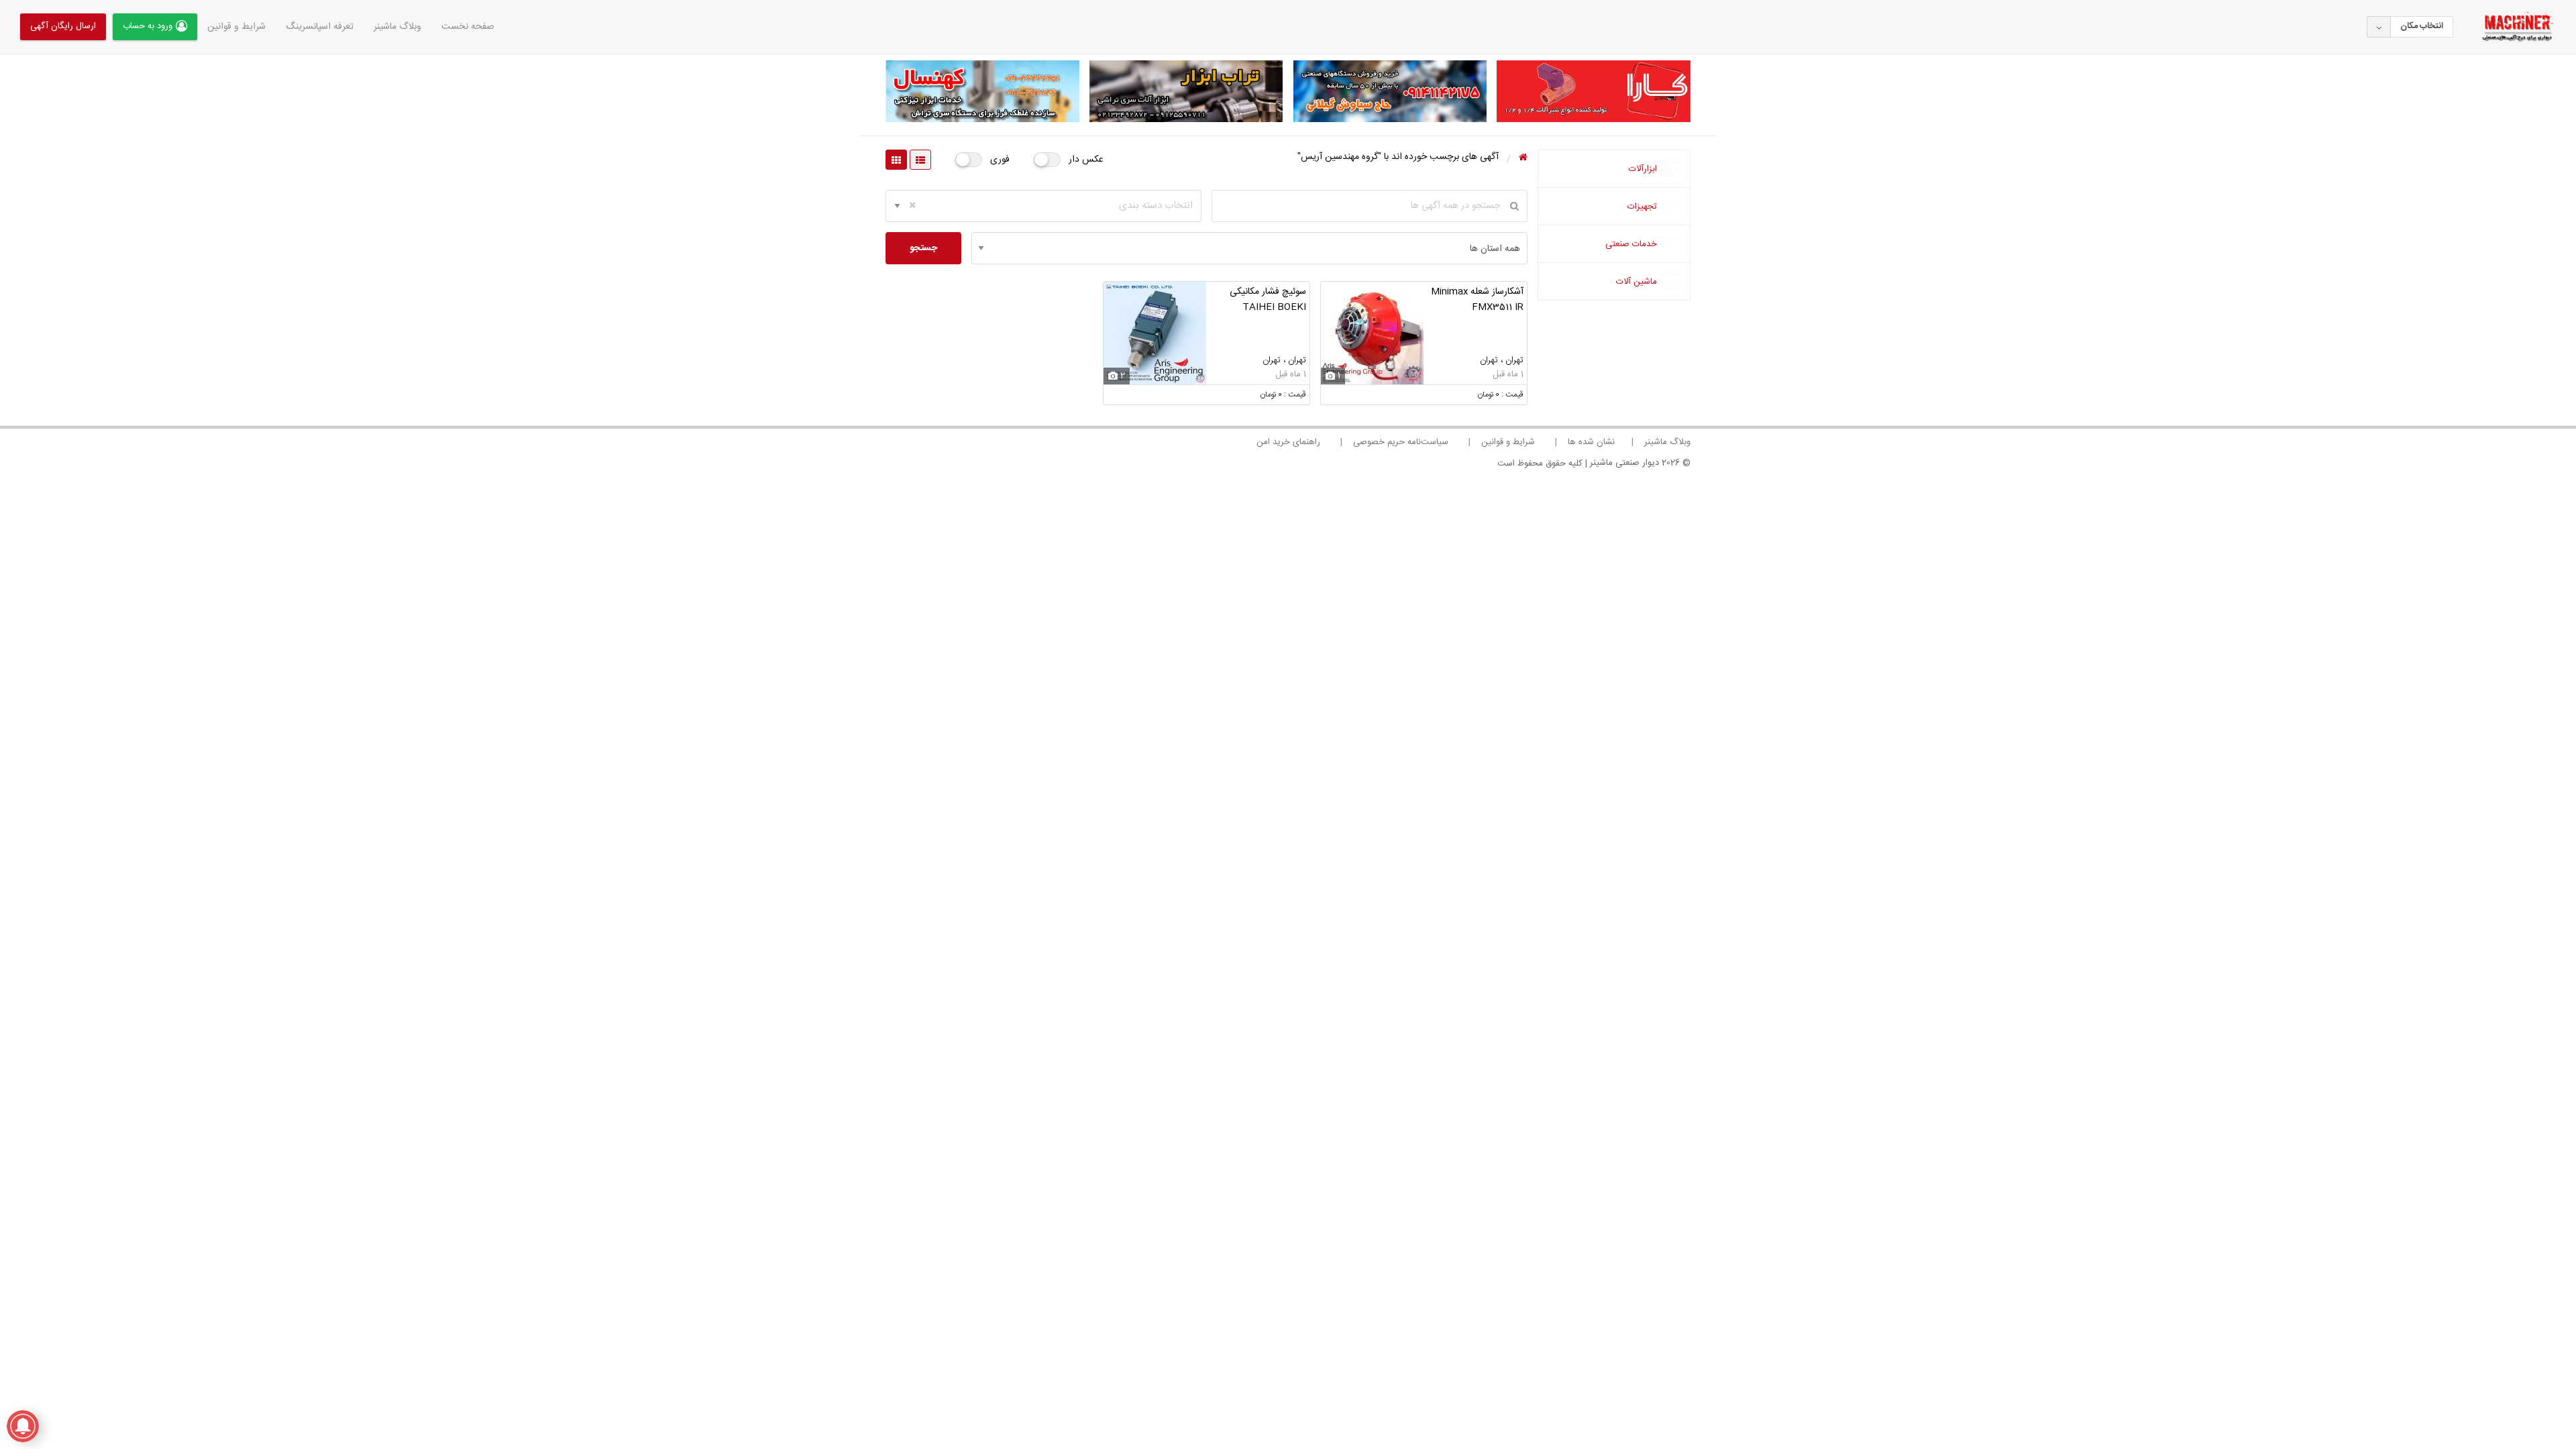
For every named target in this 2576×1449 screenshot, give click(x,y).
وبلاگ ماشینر (397, 27)
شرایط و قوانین (236, 27)
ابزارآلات (1644, 169)
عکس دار (1086, 160)
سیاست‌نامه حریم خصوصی (1401, 442)
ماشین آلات (1638, 282)
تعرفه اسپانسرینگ (320, 27)
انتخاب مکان (2422, 26)
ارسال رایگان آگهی (63, 26)
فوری (1000, 160)
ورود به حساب (148, 26)
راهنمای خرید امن (1288, 442)
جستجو (923, 248)
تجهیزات (1644, 207)
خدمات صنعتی (1632, 244)
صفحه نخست (468, 27)
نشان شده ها (1591, 442)
